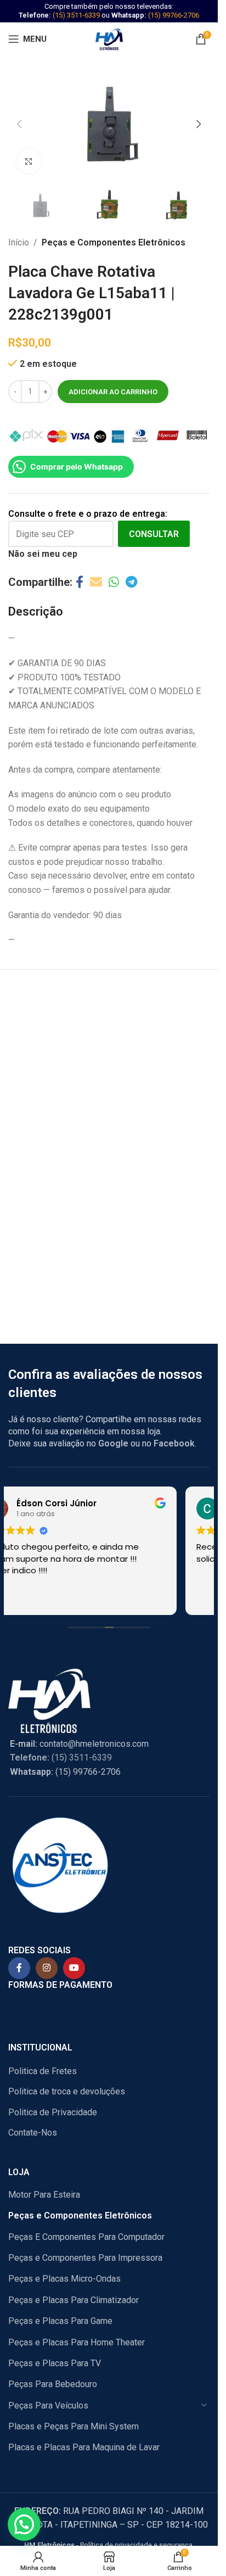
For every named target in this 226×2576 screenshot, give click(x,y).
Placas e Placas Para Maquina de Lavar (84, 2447)
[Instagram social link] (47, 1968)
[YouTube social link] (74, 1968)
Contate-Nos (33, 2133)
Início (19, 242)
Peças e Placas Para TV (55, 2363)
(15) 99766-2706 (174, 15)
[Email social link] (96, 582)
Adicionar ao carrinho (113, 392)
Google (113, 1443)
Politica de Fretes (43, 2071)
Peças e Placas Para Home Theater (77, 2342)
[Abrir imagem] (29, 161)
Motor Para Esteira (44, 2195)
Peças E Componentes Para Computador (86, 2237)
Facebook (174, 1443)
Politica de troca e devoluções (67, 2091)
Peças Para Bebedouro (53, 2384)
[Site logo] (109, 38)
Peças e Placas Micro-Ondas (64, 2279)
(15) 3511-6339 (76, 15)
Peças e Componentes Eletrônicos (114, 242)
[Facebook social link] (80, 582)
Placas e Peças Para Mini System (74, 2426)
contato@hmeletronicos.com (79, 1744)
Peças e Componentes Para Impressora (85, 2258)
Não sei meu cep (43, 554)
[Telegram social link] (131, 582)
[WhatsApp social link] (114, 582)
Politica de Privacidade (53, 2112)
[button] (19, 124)
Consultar (154, 534)
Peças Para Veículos (48, 2405)
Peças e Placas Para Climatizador (74, 2300)
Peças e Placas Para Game (60, 2321)
